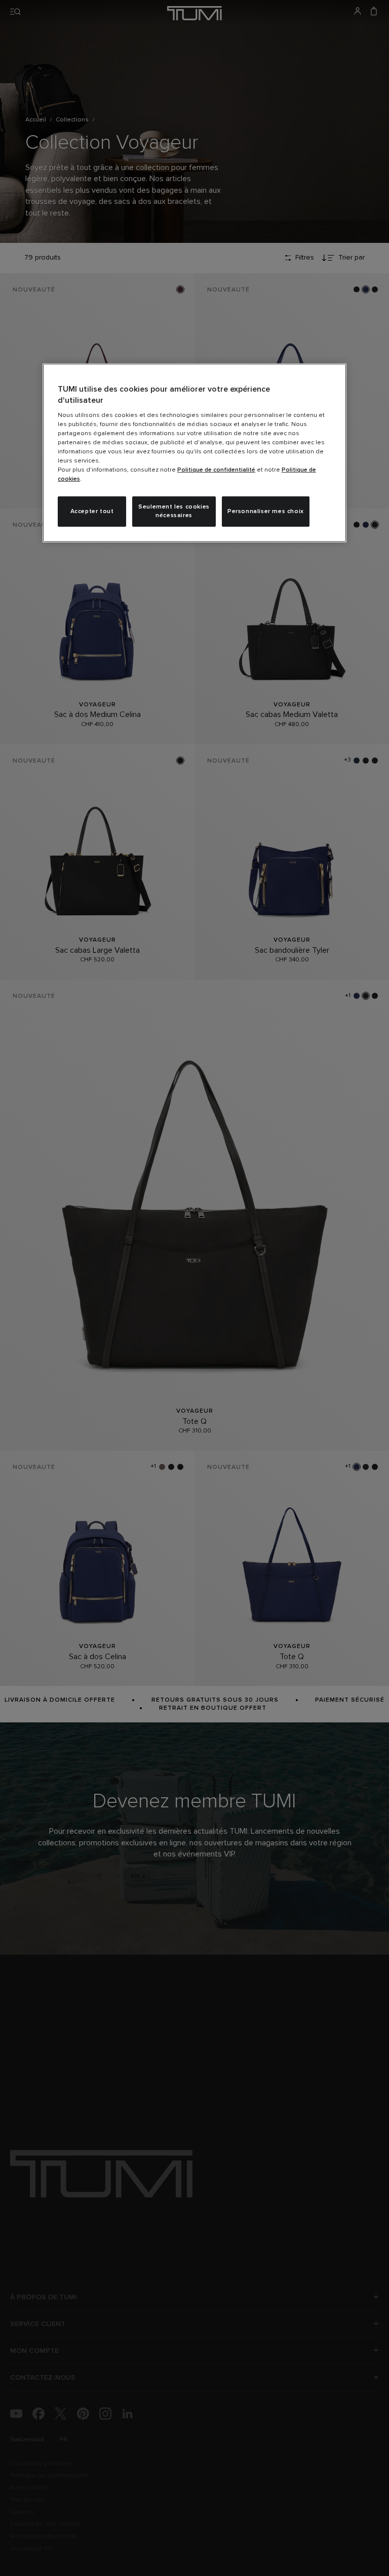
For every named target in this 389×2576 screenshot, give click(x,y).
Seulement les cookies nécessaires (174, 511)
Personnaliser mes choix (266, 512)
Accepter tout (92, 512)
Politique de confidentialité (216, 470)
